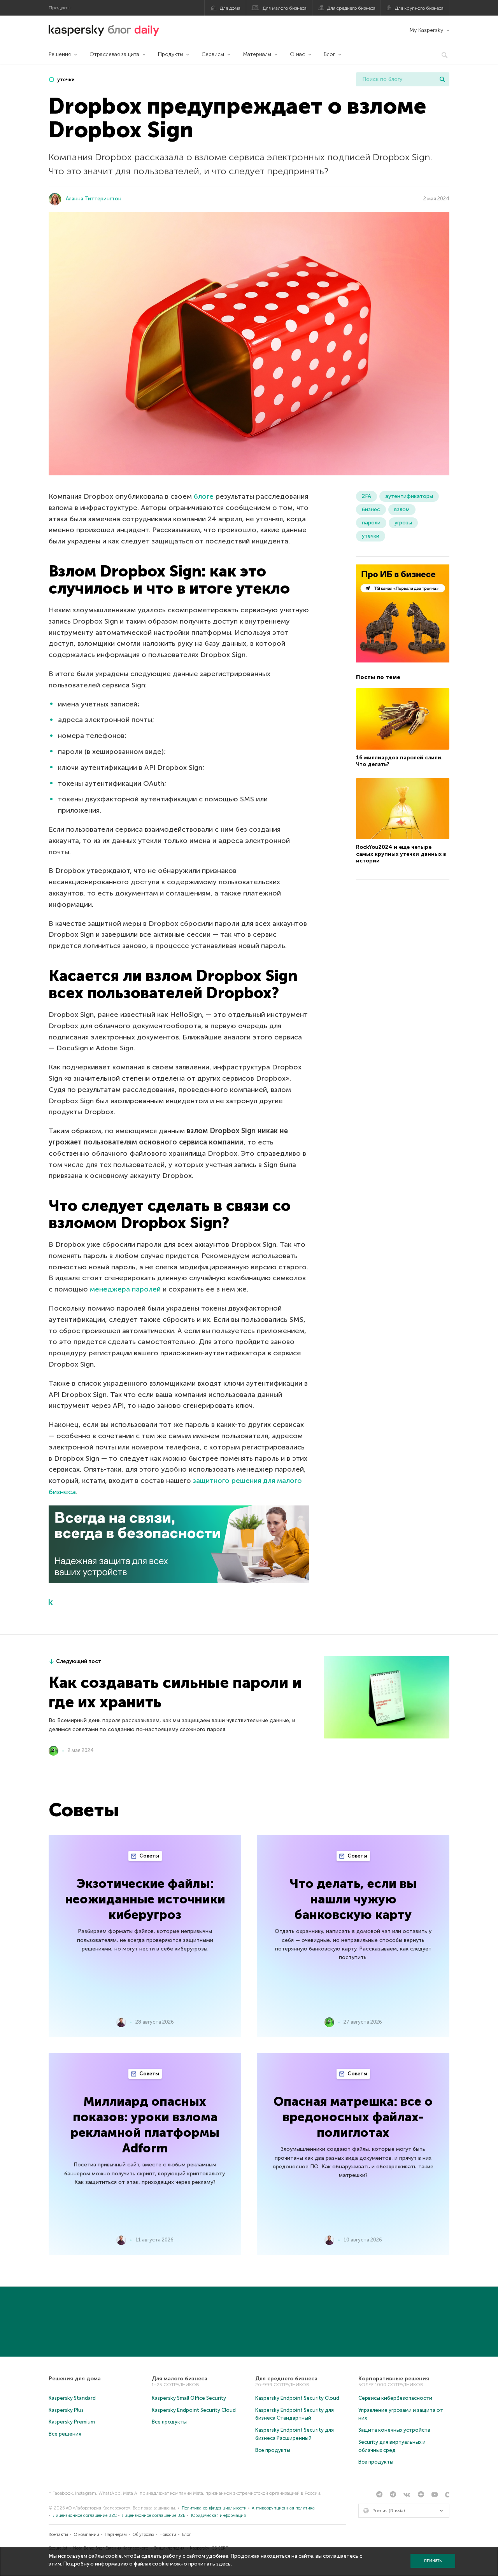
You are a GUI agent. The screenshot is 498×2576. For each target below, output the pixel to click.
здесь (224, 2564)
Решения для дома (75, 2379)
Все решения (65, 2434)
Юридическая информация (218, 2516)
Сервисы (213, 54)
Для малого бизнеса (285, 8)
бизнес (371, 509)
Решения (60, 54)
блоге (204, 496)
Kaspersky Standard (72, 2398)
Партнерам (116, 2535)
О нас (297, 54)
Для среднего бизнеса (351, 8)
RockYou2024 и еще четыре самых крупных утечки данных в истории (401, 854)
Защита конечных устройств (394, 2430)
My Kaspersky (426, 30)
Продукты (171, 54)
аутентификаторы (409, 496)
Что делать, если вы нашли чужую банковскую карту (353, 1899)
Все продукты (169, 2422)
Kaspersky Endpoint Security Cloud (194, 2410)
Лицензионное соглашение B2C (85, 2516)
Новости (168, 2535)
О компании (87, 2535)
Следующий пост (79, 1661)
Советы (149, 1856)
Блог (330, 54)
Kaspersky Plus (66, 2410)
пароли (371, 523)
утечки (65, 80)
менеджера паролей (125, 1289)
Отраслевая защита (114, 54)
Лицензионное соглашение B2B (154, 2516)
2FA (366, 496)
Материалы (257, 54)
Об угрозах (143, 2535)
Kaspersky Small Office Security (189, 2398)
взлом (402, 509)
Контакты (58, 2535)
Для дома (230, 8)
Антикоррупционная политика (283, 2508)
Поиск (442, 79)
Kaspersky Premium (72, 2422)
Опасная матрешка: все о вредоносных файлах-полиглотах (353, 2117)
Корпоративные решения (394, 2379)
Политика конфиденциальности (214, 2508)
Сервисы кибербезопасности (395, 2398)
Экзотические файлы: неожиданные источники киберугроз (145, 1899)
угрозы (403, 523)
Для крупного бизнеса (419, 8)
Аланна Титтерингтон (94, 199)
